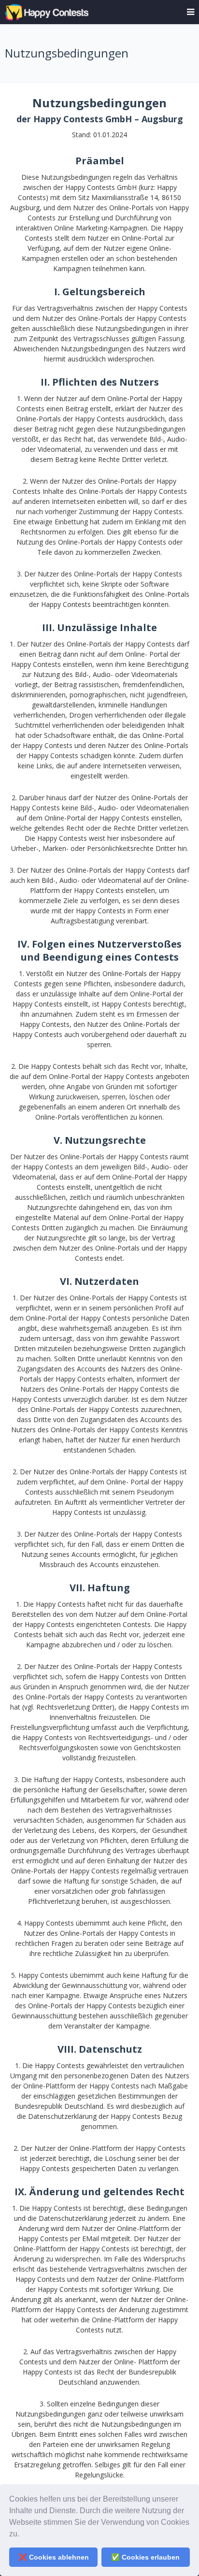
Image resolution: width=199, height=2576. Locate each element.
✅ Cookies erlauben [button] (145, 2557)
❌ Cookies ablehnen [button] (54, 2557)
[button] (23, 2535)
